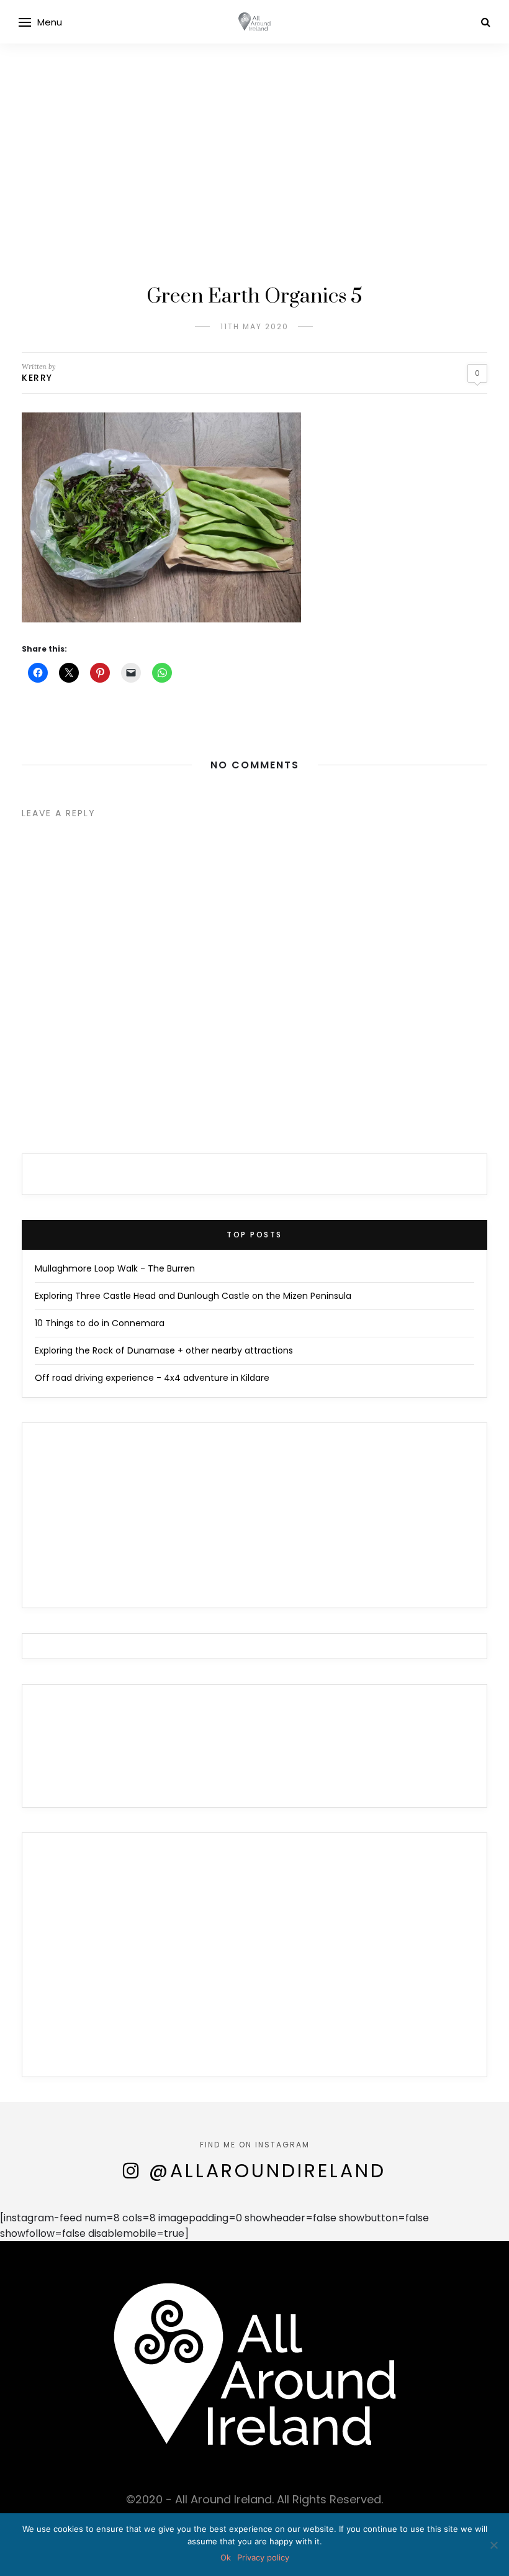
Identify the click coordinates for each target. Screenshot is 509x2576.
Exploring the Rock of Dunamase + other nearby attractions (164, 1350)
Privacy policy (263, 2557)
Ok (226, 2557)
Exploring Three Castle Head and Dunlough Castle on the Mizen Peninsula (193, 1296)
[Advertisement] (254, 186)
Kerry (37, 378)
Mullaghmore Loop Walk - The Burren (115, 1268)
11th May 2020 (254, 326)
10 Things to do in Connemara (100, 1323)
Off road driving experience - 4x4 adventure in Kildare (152, 1378)
